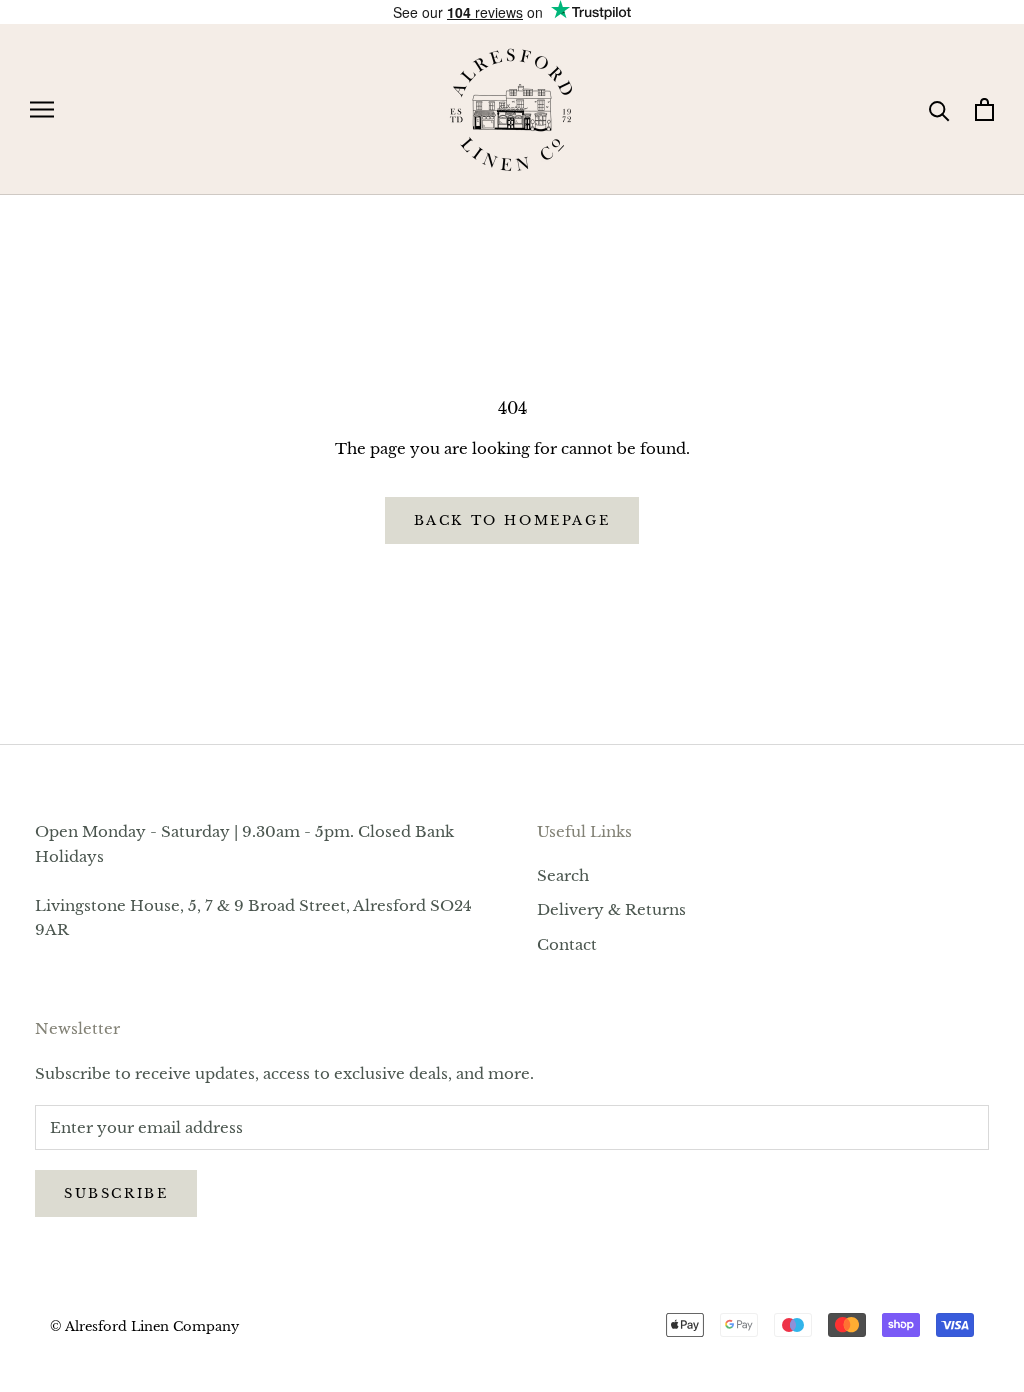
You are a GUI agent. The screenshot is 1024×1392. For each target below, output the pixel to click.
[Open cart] (984, 109)
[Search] (939, 109)
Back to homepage (512, 520)
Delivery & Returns (611, 909)
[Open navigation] (42, 110)
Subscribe (116, 1193)
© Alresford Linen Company (144, 1326)
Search (563, 875)
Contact (567, 944)
